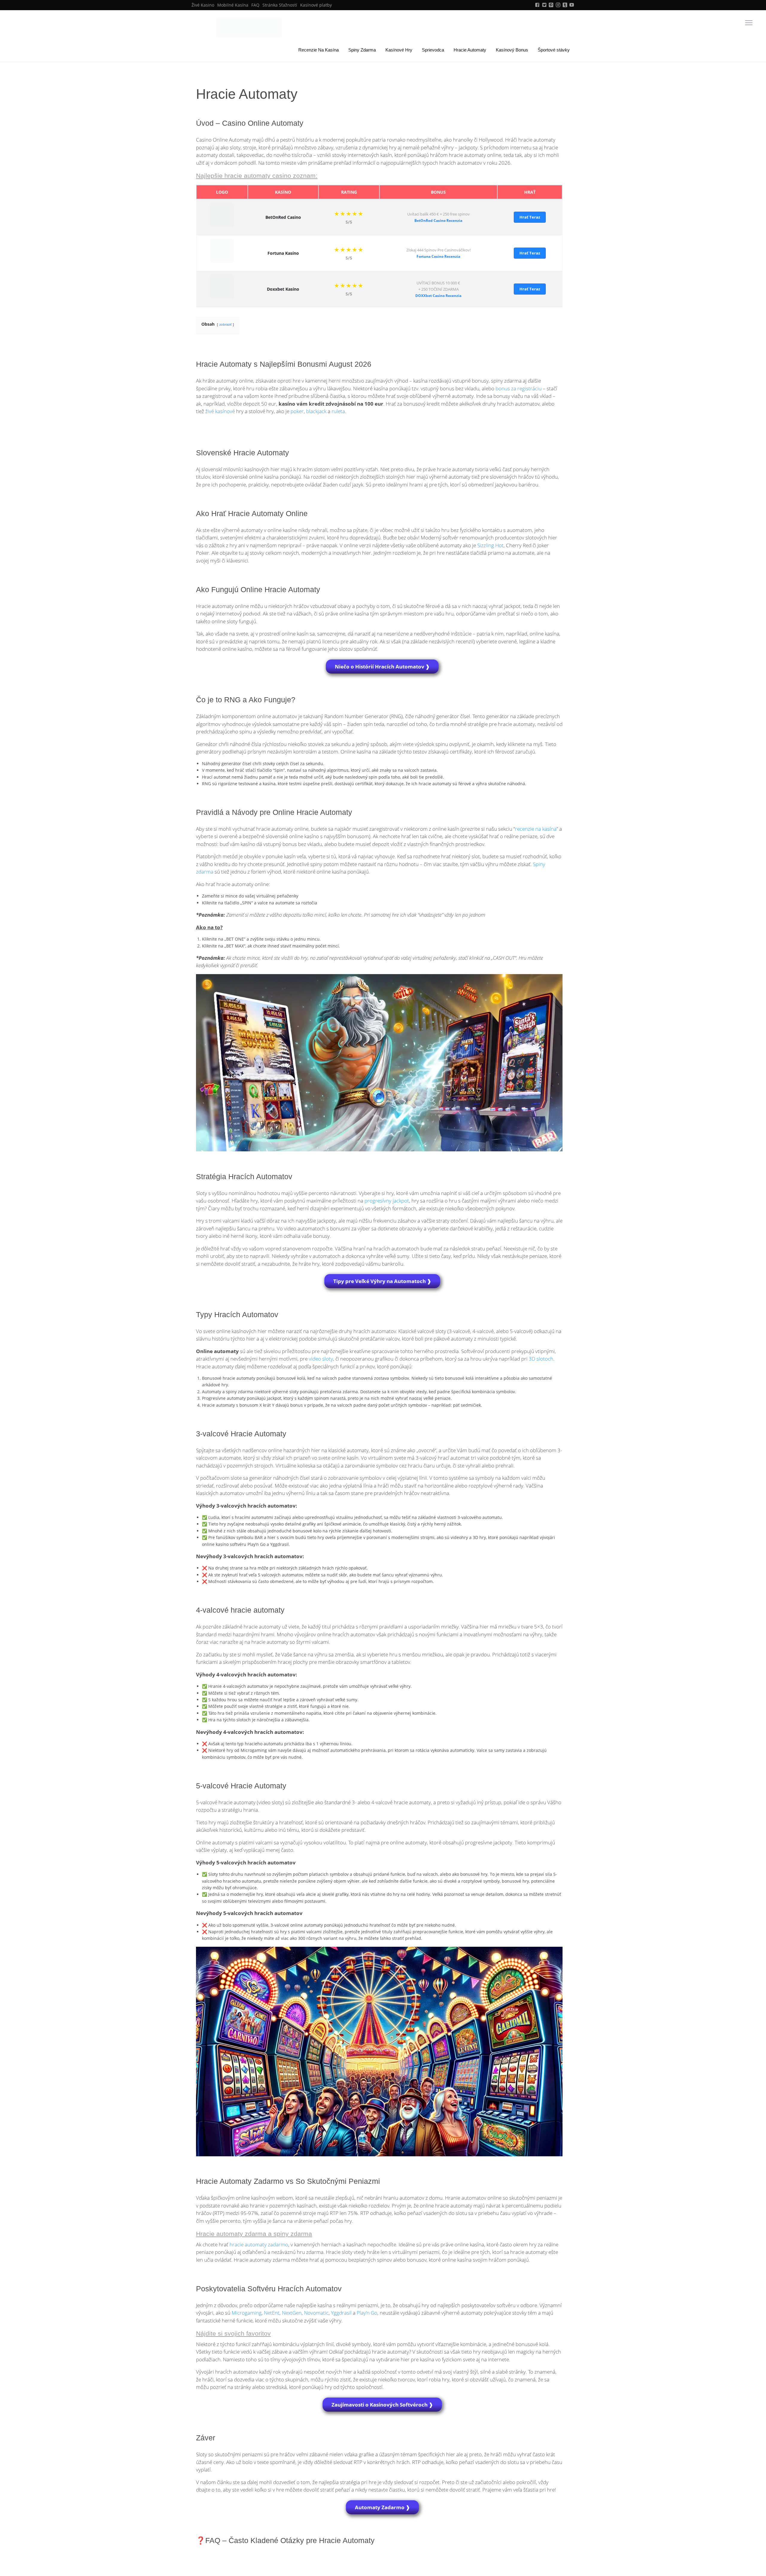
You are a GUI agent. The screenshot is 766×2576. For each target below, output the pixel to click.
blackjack (316, 411)
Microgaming (247, 2313)
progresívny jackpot (387, 1201)
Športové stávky (554, 50)
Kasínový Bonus (512, 50)
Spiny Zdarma (362, 50)
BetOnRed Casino (283, 217)
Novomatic (316, 2313)
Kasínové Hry (399, 50)
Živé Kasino (203, 5)
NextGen (292, 2313)
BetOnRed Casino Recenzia (438, 220)
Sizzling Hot (490, 545)
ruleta (338, 411)
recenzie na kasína (536, 829)
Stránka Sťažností (280, 5)
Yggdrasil (341, 2313)
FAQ (255, 5)
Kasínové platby (316, 5)
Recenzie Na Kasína (319, 50)
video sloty (321, 1359)
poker (297, 411)
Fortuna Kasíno (283, 253)
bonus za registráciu (519, 388)
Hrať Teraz (530, 217)
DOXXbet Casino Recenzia (438, 296)
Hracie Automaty (470, 50)
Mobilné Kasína (233, 5)
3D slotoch (541, 1359)
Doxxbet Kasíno (283, 289)
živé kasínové (220, 411)
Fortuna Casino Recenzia (438, 256)
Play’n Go (367, 2313)
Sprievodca (433, 50)
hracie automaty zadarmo (259, 2244)
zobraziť (225, 324)
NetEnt (272, 2313)
